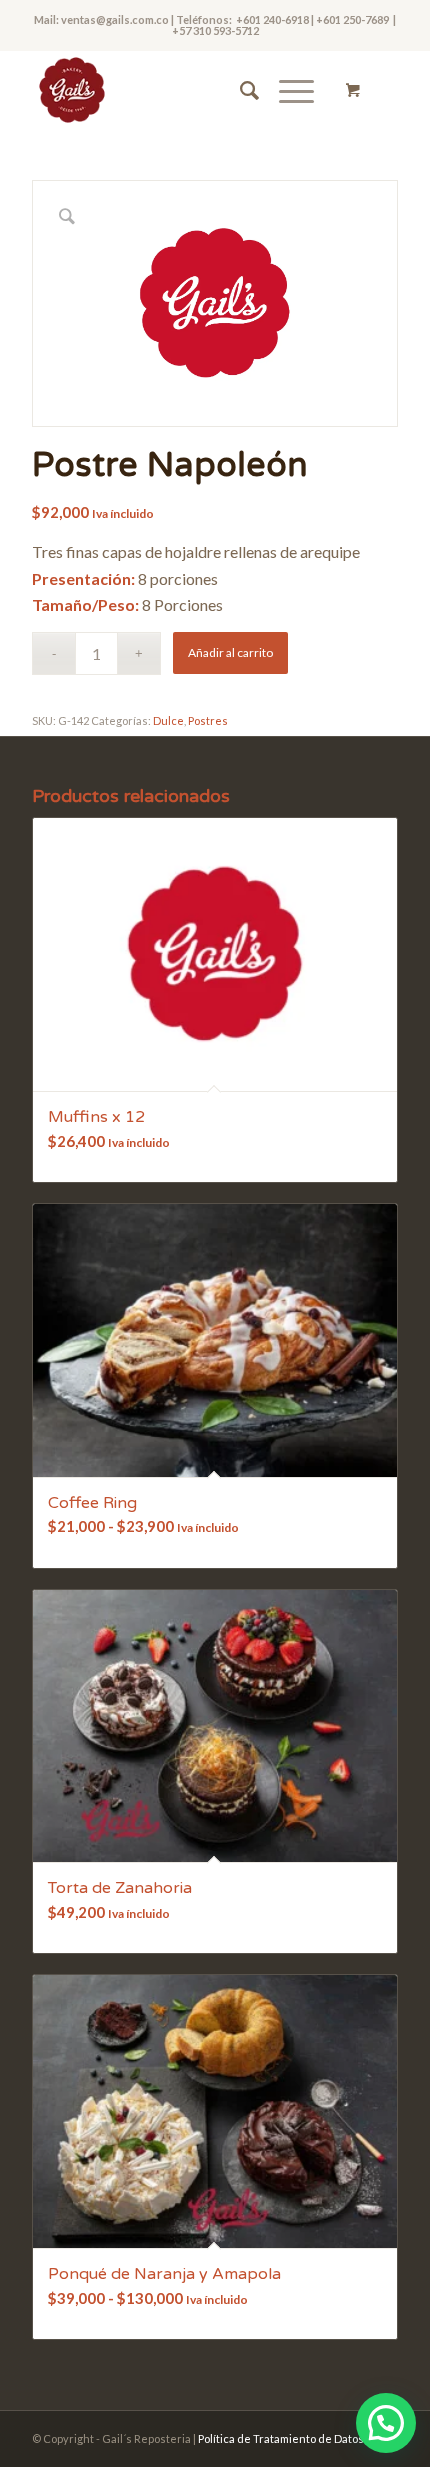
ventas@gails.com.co (114, 19)
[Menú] (286, 90)
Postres (208, 720)
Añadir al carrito (230, 652)
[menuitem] (239, 90)
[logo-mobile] (178, 90)
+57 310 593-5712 (215, 30)
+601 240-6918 (272, 19)
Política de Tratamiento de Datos (281, 2438)
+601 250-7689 (353, 19)
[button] (386, 2423)
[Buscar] (239, 90)
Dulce (168, 720)
